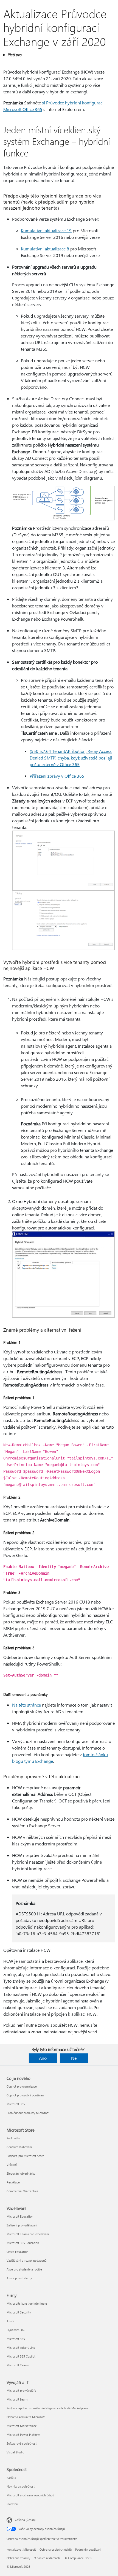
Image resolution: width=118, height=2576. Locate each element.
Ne (74, 2058)
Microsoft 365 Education (23, 2243)
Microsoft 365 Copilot (21, 2356)
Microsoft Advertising (21, 2347)
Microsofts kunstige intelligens (27, 2303)
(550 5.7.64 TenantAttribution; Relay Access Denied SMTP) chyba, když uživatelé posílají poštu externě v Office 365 (71, 758)
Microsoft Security (19, 2312)
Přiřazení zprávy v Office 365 (57, 776)
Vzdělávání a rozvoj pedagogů (26, 2260)
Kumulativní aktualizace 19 (46, 230)
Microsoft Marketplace (22, 2426)
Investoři (12, 2504)
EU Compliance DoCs (78, 2558)
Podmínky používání (88, 2549)
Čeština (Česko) (25, 2520)
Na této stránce (26, 1705)
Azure (10, 2321)
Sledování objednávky (21, 2173)
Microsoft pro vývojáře (21, 2390)
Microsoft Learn (17, 2399)
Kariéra (11, 2478)
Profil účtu (13, 2138)
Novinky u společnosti (21, 2486)
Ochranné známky (18, 2558)
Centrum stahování (19, 2147)
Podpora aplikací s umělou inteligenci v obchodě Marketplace (47, 2408)
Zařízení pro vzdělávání (22, 2225)
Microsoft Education (20, 2216)
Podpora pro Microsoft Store (25, 2156)
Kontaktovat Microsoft (21, 2549)
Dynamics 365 (16, 2330)
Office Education (17, 2252)
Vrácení (12, 2165)
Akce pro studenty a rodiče (24, 2269)
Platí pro (14, 55)
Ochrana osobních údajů (56, 2549)
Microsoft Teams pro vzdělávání (28, 2234)
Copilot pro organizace (22, 2086)
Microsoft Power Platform (23, 2435)
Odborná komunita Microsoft (26, 2417)
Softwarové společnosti (22, 2443)
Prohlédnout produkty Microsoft (28, 2113)
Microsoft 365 (16, 2104)
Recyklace (13, 2182)
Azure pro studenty (19, 2278)
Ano (43, 2058)
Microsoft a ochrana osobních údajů (30, 2495)
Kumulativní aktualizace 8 (45, 249)
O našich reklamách (47, 2558)
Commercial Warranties (22, 2191)
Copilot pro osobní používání (26, 2095)
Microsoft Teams (18, 2365)
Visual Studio (15, 2452)
